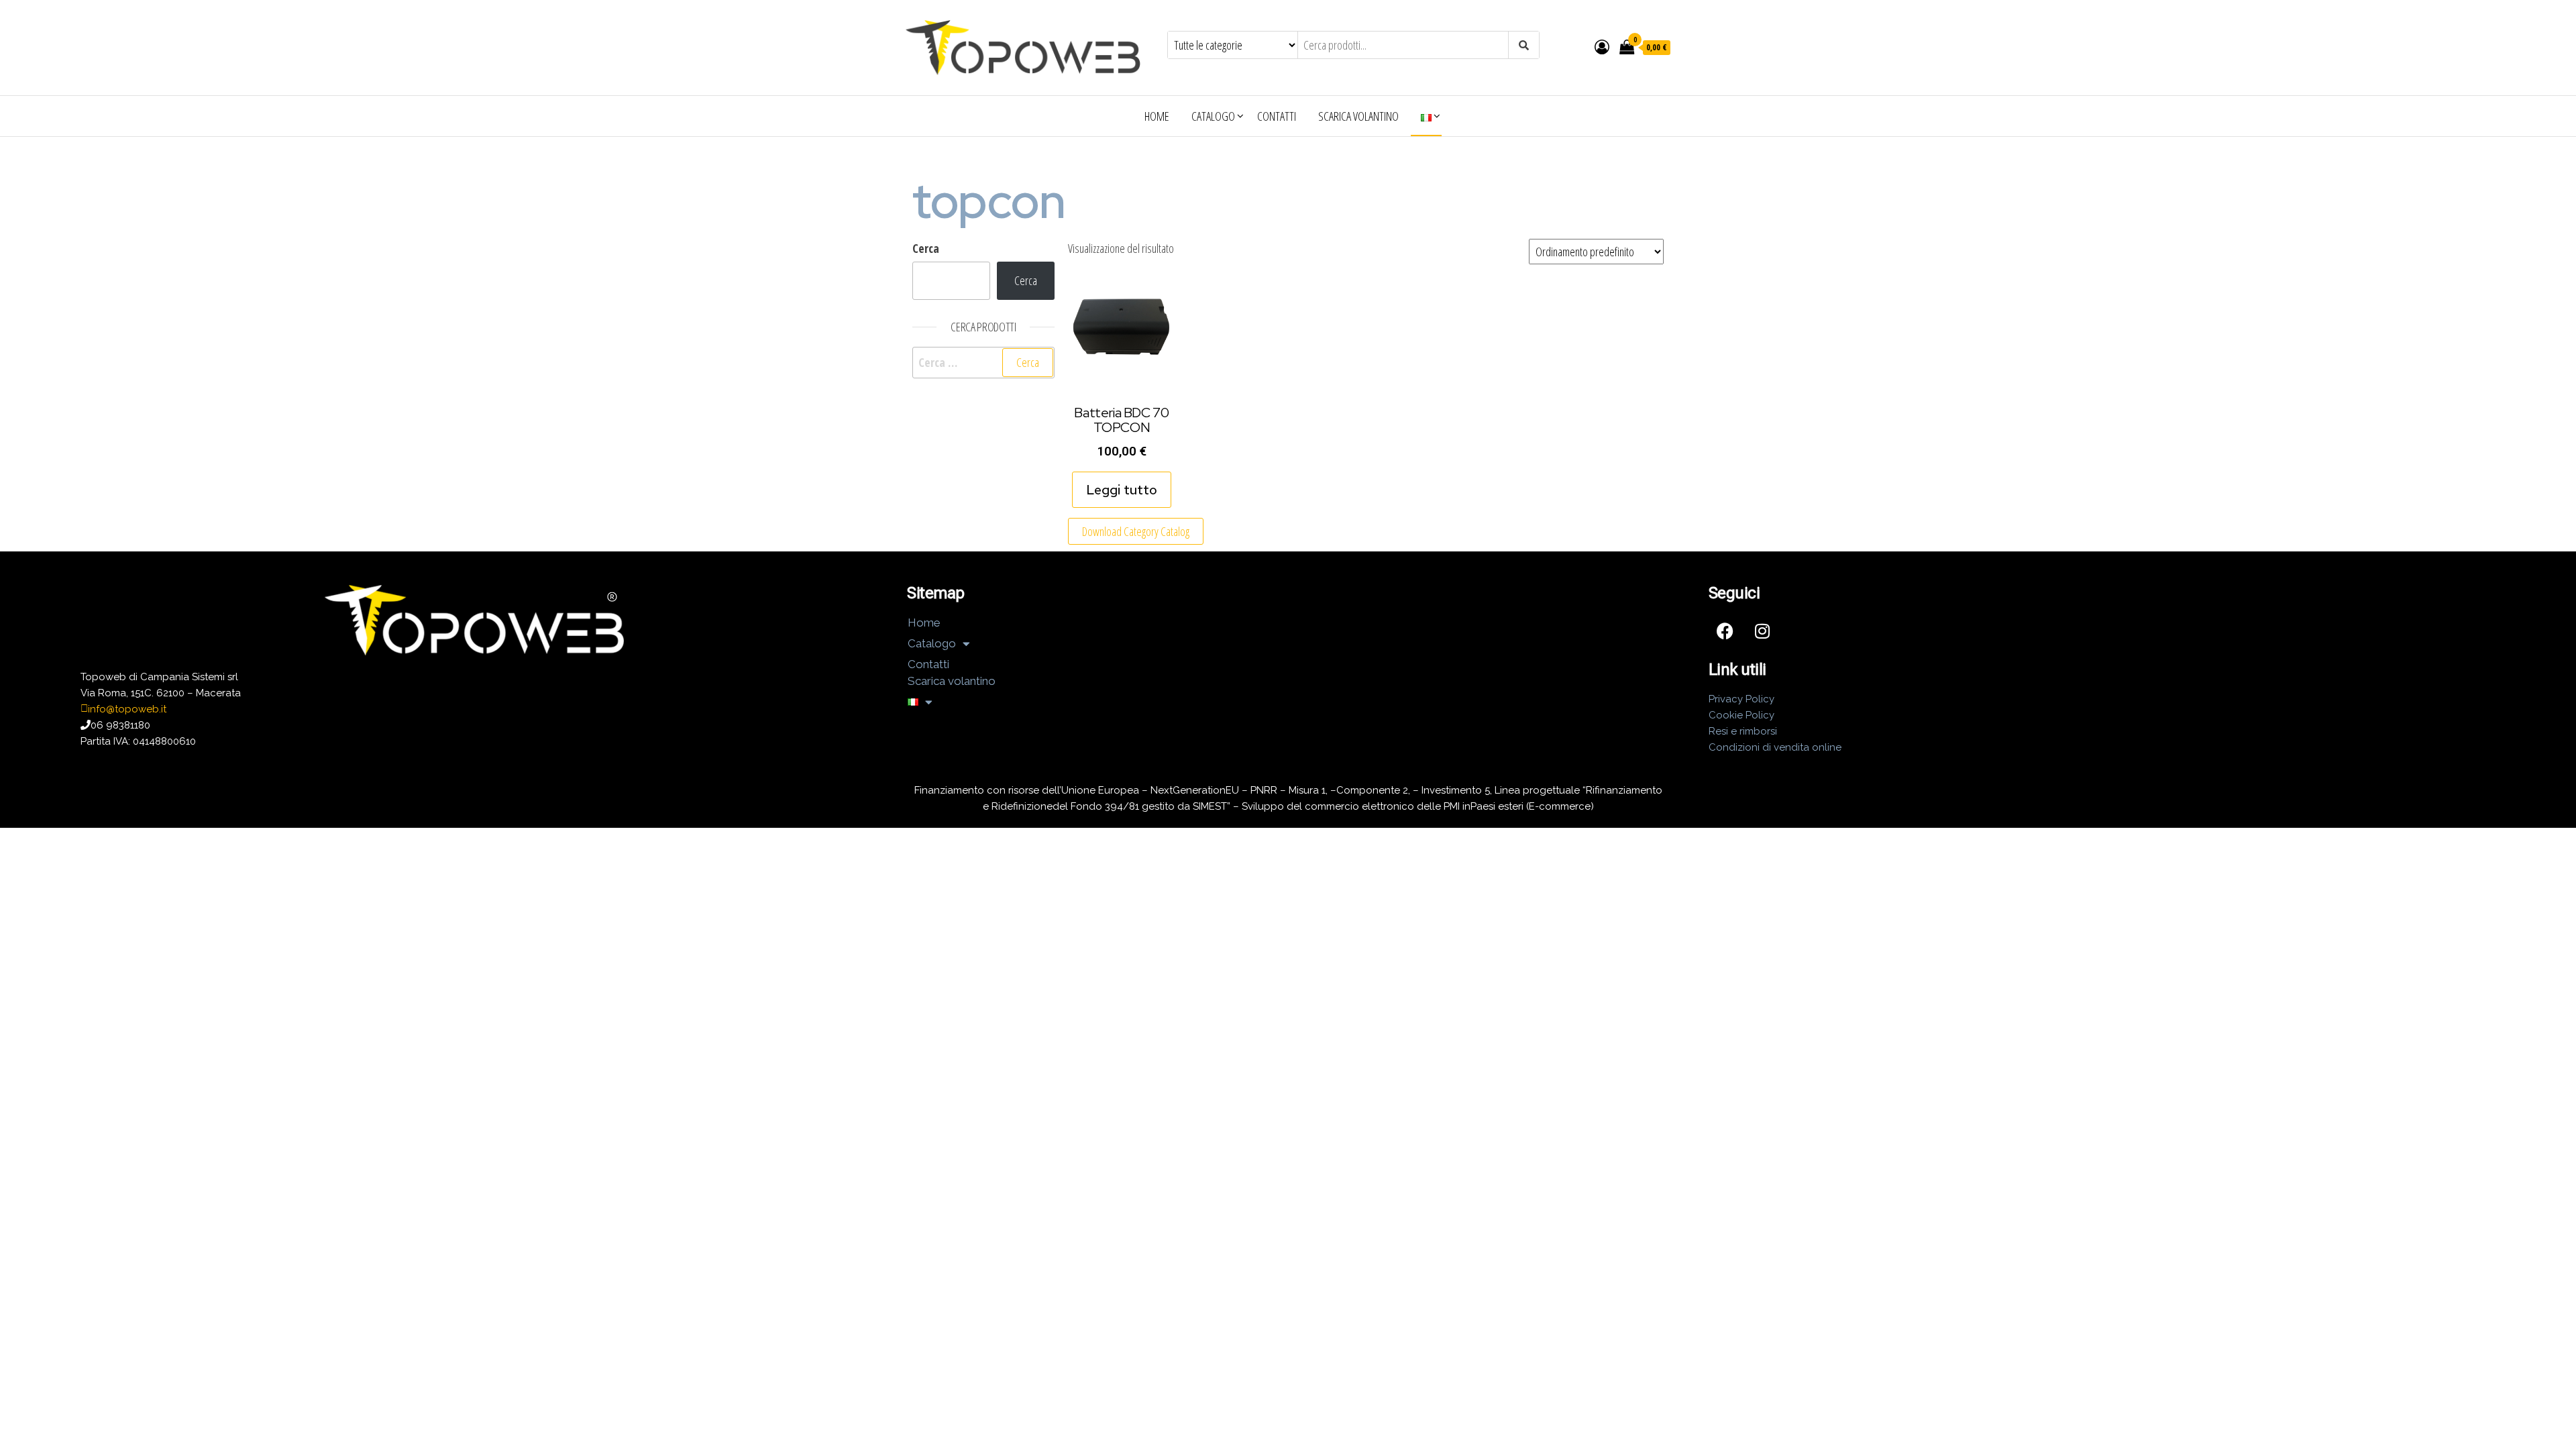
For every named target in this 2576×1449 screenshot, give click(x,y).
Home (1157, 116)
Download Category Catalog (1136, 531)
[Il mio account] (1602, 46)
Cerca (926, 248)
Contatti (1277, 116)
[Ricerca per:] (983, 363)
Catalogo (1213, 116)
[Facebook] (1725, 631)
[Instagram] (1762, 631)
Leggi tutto (1122, 490)
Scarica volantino (1358, 116)
